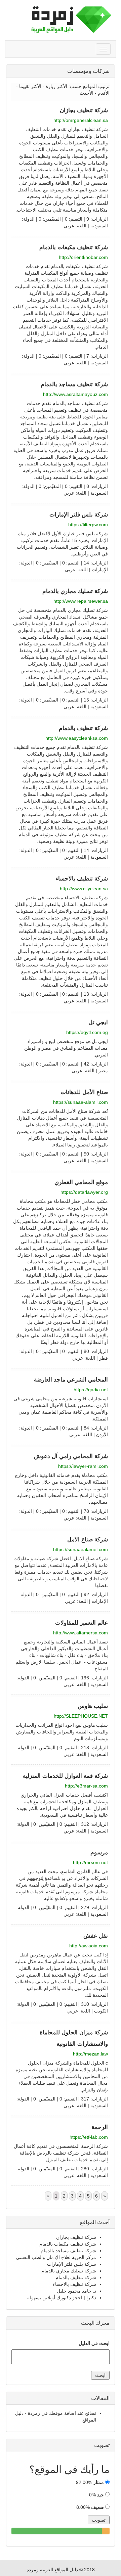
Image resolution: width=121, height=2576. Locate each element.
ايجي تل (98, 1022)
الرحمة (100, 2127)
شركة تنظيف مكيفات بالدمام (74, 247)
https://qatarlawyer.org (84, 1192)
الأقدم (104, 93)
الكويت (101, 2011)
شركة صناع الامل (88, 1540)
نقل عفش (96, 1936)
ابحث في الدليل (94, 2343)
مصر (103, 1071)
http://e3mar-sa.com (86, 1786)
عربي (69, 226)
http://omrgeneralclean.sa (81, 120)
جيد (100, 2495)
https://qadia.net (91, 1390)
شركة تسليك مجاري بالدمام (75, 591)
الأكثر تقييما (30, 86)
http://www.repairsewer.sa (81, 601)
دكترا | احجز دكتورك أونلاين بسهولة (62, 2298)
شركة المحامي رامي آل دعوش (71, 1456)
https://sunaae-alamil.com (80, 1102)
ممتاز (99, 2482)
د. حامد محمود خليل (76, 2291)
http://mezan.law (90, 2054)
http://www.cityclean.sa (84, 889)
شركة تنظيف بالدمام (83, 728)
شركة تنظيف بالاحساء (82, 879)
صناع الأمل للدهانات (84, 1092)
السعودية (99, 226)
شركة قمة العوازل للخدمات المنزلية (65, 1776)
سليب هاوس (93, 1706)
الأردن (102, 1435)
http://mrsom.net (90, 1862)
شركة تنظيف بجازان (84, 110)
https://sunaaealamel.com (80, 1549)
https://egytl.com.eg (87, 1032)
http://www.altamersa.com (80, 1633)
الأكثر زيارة (56, 86)
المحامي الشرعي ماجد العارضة (71, 1380)
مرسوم (99, 1852)
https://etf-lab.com (89, 2137)
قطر (104, 1358)
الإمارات (100, 570)
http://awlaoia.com (89, 1946)
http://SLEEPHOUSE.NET (81, 1716)
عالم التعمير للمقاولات (82, 1623)
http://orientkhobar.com (83, 257)
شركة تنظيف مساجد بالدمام (74, 384)
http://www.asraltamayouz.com (75, 394)
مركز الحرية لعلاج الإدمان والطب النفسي (56, 2257)
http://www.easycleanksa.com (77, 738)
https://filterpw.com (88, 525)
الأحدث (87, 93)
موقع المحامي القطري (81, 1182)
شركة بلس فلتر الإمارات (79, 515)
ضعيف (97, 2507)
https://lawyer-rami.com (83, 1466)
